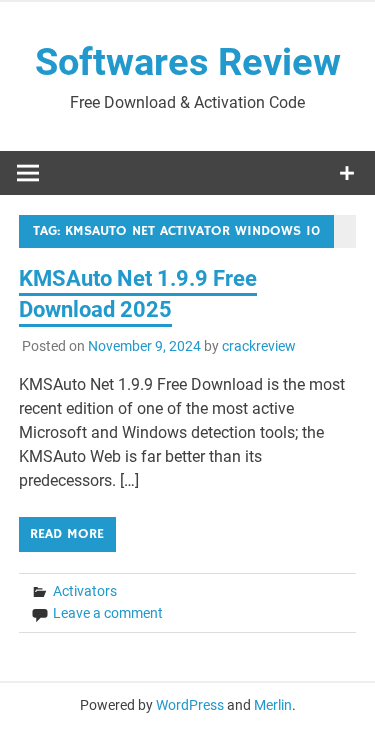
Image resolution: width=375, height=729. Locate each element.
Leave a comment (108, 613)
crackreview (259, 346)
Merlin (273, 705)
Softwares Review (188, 62)
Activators (85, 591)
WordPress (190, 705)
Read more (67, 534)
